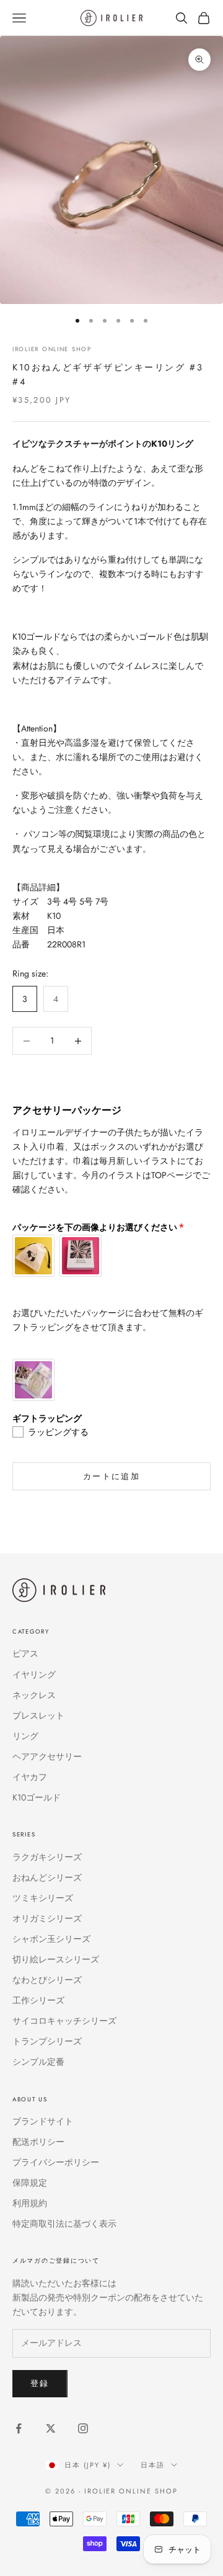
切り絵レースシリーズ (56, 1959)
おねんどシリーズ (47, 1877)
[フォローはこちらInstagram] (83, 2428)
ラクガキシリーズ (47, 1857)
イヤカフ (30, 1777)
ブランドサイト (43, 2121)
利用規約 (30, 2203)
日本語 (153, 2465)
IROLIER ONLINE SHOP (52, 349)
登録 (40, 2383)
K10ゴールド (37, 1797)
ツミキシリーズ (43, 1898)
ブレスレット (38, 1715)
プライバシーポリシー (56, 2162)
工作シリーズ (38, 2000)
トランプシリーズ (47, 2041)
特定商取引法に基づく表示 (64, 2224)
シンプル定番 (38, 2062)
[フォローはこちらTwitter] (51, 2428)
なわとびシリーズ (47, 1980)
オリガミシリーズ (47, 1918)
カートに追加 (111, 1476)
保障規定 (30, 2183)
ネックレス (34, 1695)
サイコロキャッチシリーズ (64, 2021)
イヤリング (34, 1675)
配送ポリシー (38, 2142)
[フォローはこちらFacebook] (19, 2428)
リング (25, 1736)
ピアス (25, 1653)
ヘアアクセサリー (47, 1756)
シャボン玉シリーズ (51, 1939)
